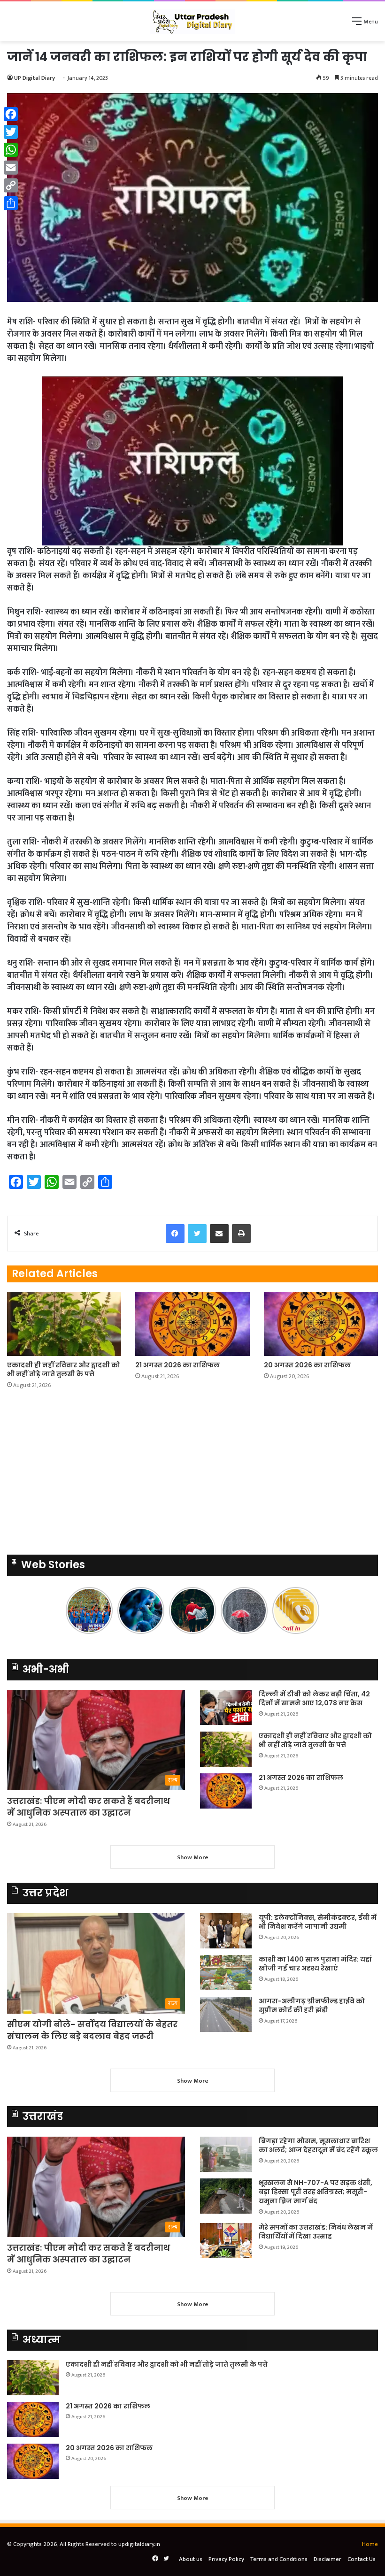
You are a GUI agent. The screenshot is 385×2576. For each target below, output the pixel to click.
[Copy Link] (11, 185)
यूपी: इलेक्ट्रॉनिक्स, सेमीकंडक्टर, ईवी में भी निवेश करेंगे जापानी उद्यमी (318, 1922)
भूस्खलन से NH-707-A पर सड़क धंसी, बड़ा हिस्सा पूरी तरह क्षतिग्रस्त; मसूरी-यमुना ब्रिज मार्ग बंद (316, 2192)
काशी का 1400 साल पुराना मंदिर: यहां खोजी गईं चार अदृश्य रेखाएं (315, 1964)
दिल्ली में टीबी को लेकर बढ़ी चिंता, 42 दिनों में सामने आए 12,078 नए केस (314, 1699)
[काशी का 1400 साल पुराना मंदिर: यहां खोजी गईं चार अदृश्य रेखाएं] (226, 1973)
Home (370, 2544)
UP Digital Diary (35, 78)
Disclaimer (327, 2559)
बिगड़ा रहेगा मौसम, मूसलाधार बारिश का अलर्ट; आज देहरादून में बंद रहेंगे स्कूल (318, 2146)
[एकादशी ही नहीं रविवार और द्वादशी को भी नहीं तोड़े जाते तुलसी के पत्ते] (64, 1324)
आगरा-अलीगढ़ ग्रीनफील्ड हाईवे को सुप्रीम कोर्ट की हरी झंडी (312, 2006)
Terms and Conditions (279, 2559)
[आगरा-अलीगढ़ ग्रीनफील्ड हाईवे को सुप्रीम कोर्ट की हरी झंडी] (226, 2014)
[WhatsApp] (11, 150)
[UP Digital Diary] (192, 21)
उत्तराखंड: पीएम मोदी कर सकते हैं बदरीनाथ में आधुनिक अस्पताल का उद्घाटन (89, 1807)
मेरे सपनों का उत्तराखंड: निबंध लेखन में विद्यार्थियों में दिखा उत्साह (316, 2232)
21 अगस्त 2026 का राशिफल (177, 1365)
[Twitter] (11, 132)
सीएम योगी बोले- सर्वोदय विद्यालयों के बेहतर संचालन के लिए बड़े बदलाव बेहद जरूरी (92, 2030)
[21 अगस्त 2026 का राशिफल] (192, 1324)
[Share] (11, 203)
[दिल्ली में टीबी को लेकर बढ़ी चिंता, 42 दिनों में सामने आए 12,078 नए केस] (226, 1707)
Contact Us (362, 2559)
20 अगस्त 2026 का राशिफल (307, 1365)
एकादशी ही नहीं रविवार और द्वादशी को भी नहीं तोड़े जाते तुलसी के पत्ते (64, 1369)
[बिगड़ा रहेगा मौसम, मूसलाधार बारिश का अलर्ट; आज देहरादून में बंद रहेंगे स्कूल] (226, 2154)
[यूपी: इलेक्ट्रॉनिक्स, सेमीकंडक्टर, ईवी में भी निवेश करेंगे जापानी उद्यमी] (226, 1931)
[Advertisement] (192, 1475)
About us (191, 2559)
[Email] (11, 168)
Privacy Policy (226, 2559)
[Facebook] (11, 114)
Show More (193, 1857)
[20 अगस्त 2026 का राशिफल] (321, 1324)
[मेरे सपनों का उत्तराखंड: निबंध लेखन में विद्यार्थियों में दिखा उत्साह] (226, 2241)
